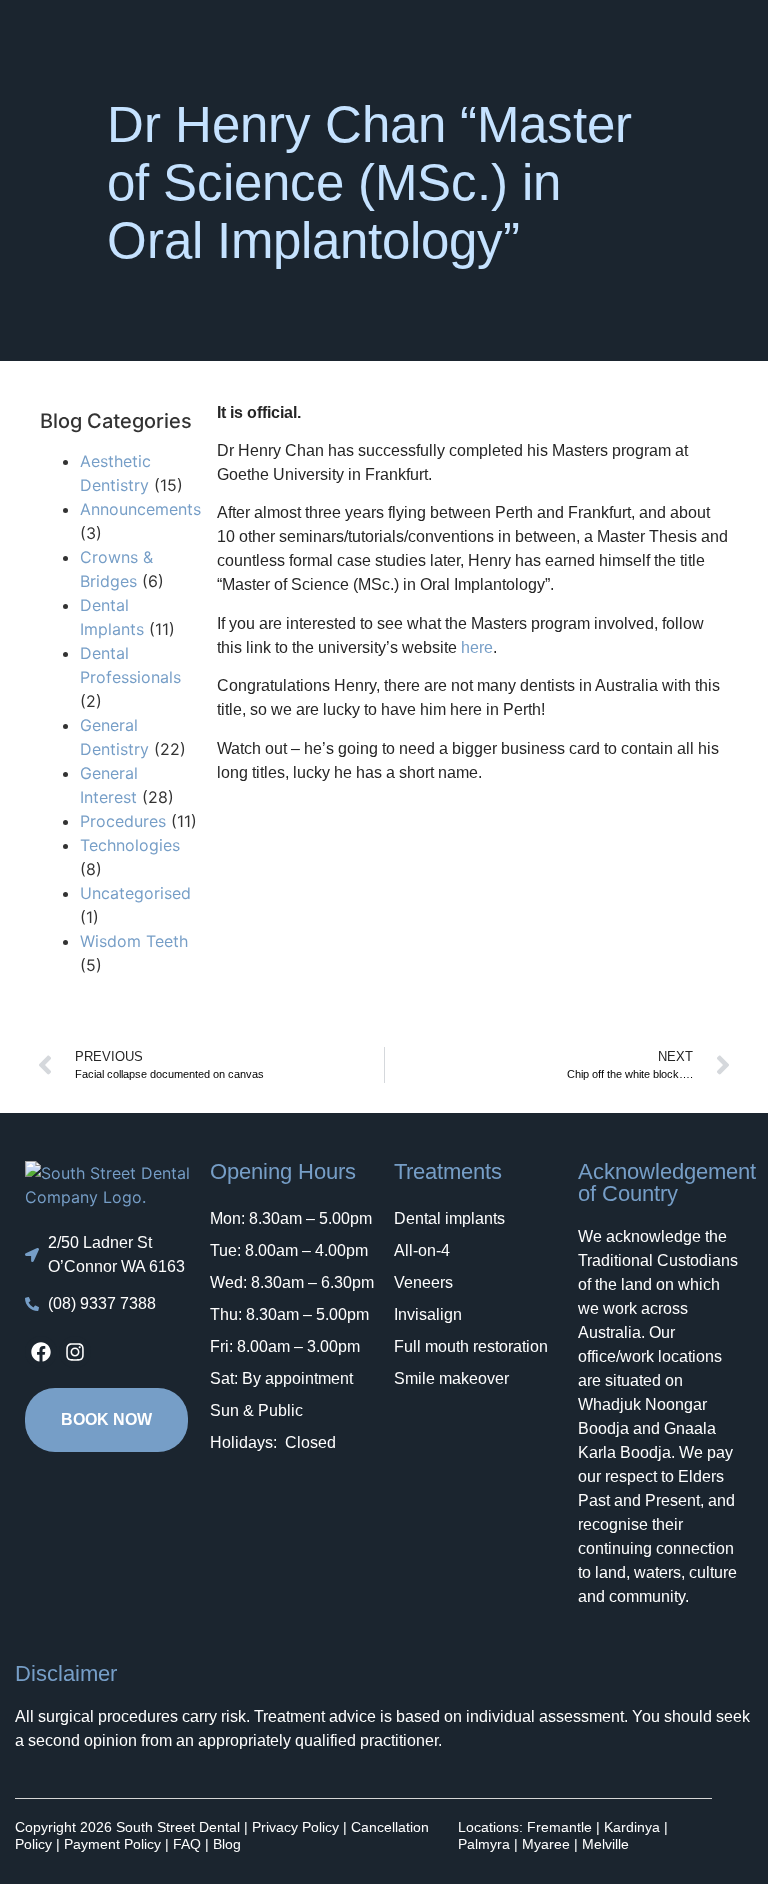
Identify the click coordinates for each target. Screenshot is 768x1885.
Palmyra (484, 1844)
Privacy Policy (295, 1827)
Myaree (546, 1844)
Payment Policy (112, 1844)
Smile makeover (451, 1378)
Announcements (140, 509)
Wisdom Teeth (134, 941)
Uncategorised (135, 893)
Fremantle (559, 1827)
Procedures (123, 821)
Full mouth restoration (471, 1346)
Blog (227, 1844)
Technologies (130, 845)
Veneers (423, 1282)
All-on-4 (422, 1250)
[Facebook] (41, 1352)
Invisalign (428, 1314)
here (475, 647)
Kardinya (632, 1827)
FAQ (187, 1844)
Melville (605, 1844)
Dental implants (449, 1218)
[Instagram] (75, 1352)
